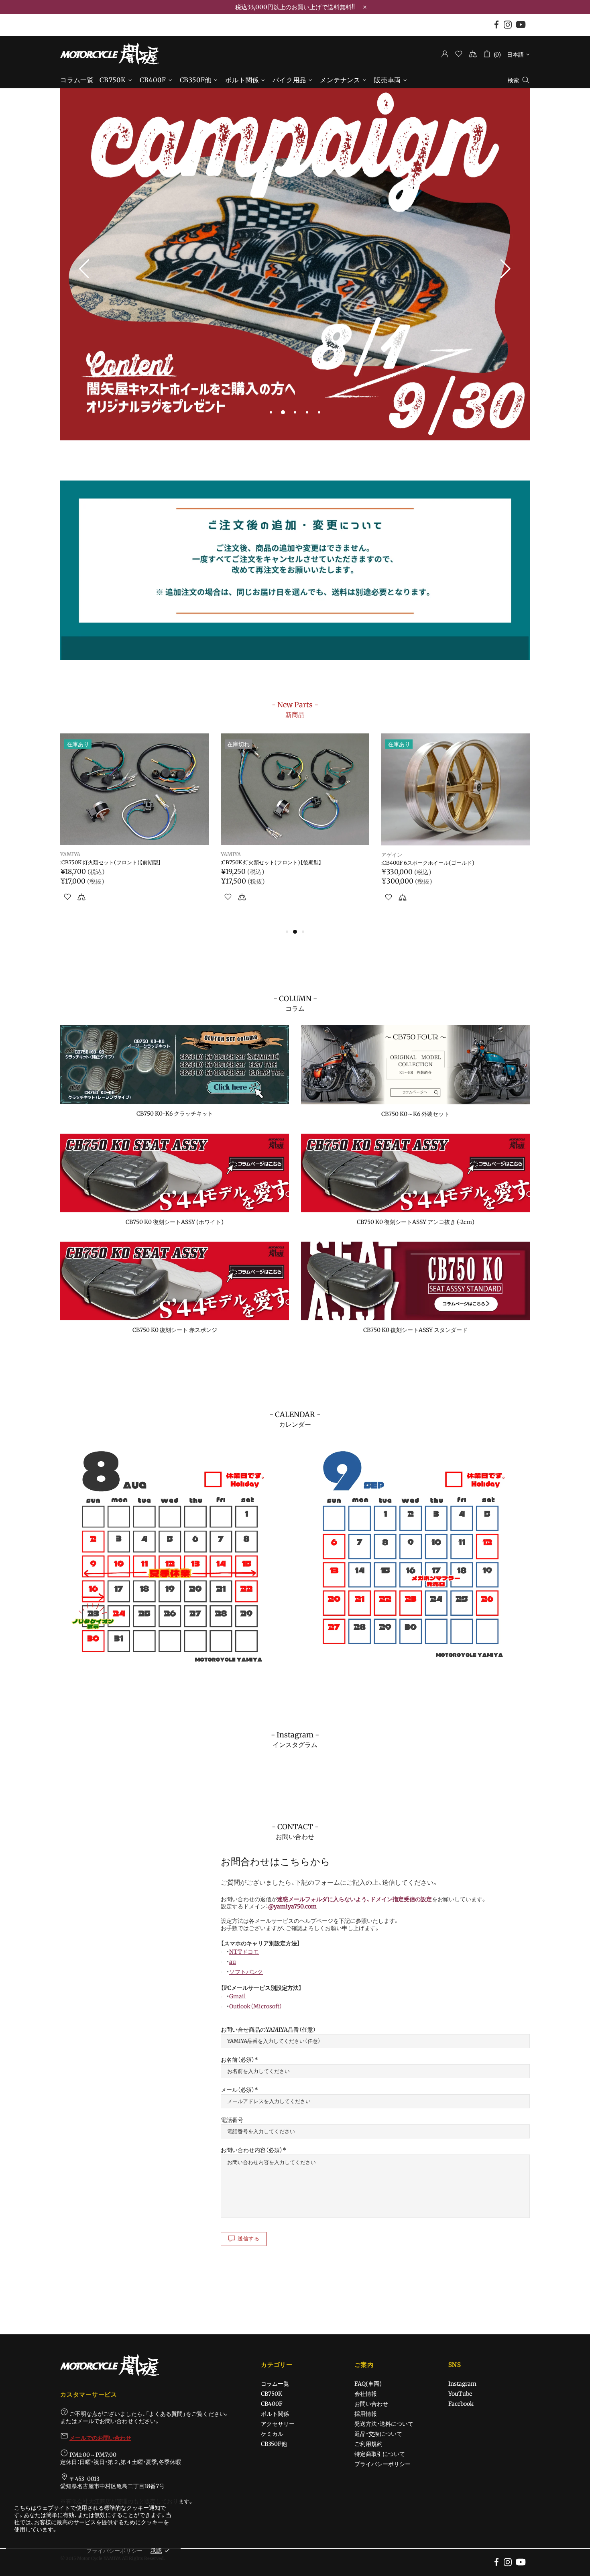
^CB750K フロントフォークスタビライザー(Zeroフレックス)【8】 (294, 866)
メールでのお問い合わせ (100, 2438)
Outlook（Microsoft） (256, 2006)
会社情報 (366, 2394)
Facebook (461, 2404)
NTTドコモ (244, 1952)
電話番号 (232, 2120)
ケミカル (272, 2434)
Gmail (237, 1996)
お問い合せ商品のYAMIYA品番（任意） (268, 2030)
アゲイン (71, 855)
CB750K (272, 2394)
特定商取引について (380, 2454)
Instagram (462, 2384)
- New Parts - (295, 709)
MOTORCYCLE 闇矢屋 (110, 54)
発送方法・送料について (384, 2424)
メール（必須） (238, 2090)
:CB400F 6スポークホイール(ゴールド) (107, 863)
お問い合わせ (371, 2404)
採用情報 (366, 2414)
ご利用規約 (368, 2444)
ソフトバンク (246, 1972)
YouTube (460, 2394)
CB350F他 (274, 2444)
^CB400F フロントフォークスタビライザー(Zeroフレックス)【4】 (454, 866)
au (233, 1962)
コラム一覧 (275, 2384)
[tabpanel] (295, 265)
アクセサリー (278, 2424)
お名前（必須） (238, 2060)
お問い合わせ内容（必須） (252, 2150)
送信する (249, 2239)
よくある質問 (166, 2414)
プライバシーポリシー (382, 2464)
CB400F (272, 2404)
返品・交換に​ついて (378, 2434)
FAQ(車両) (368, 2384)
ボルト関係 (275, 2414)
